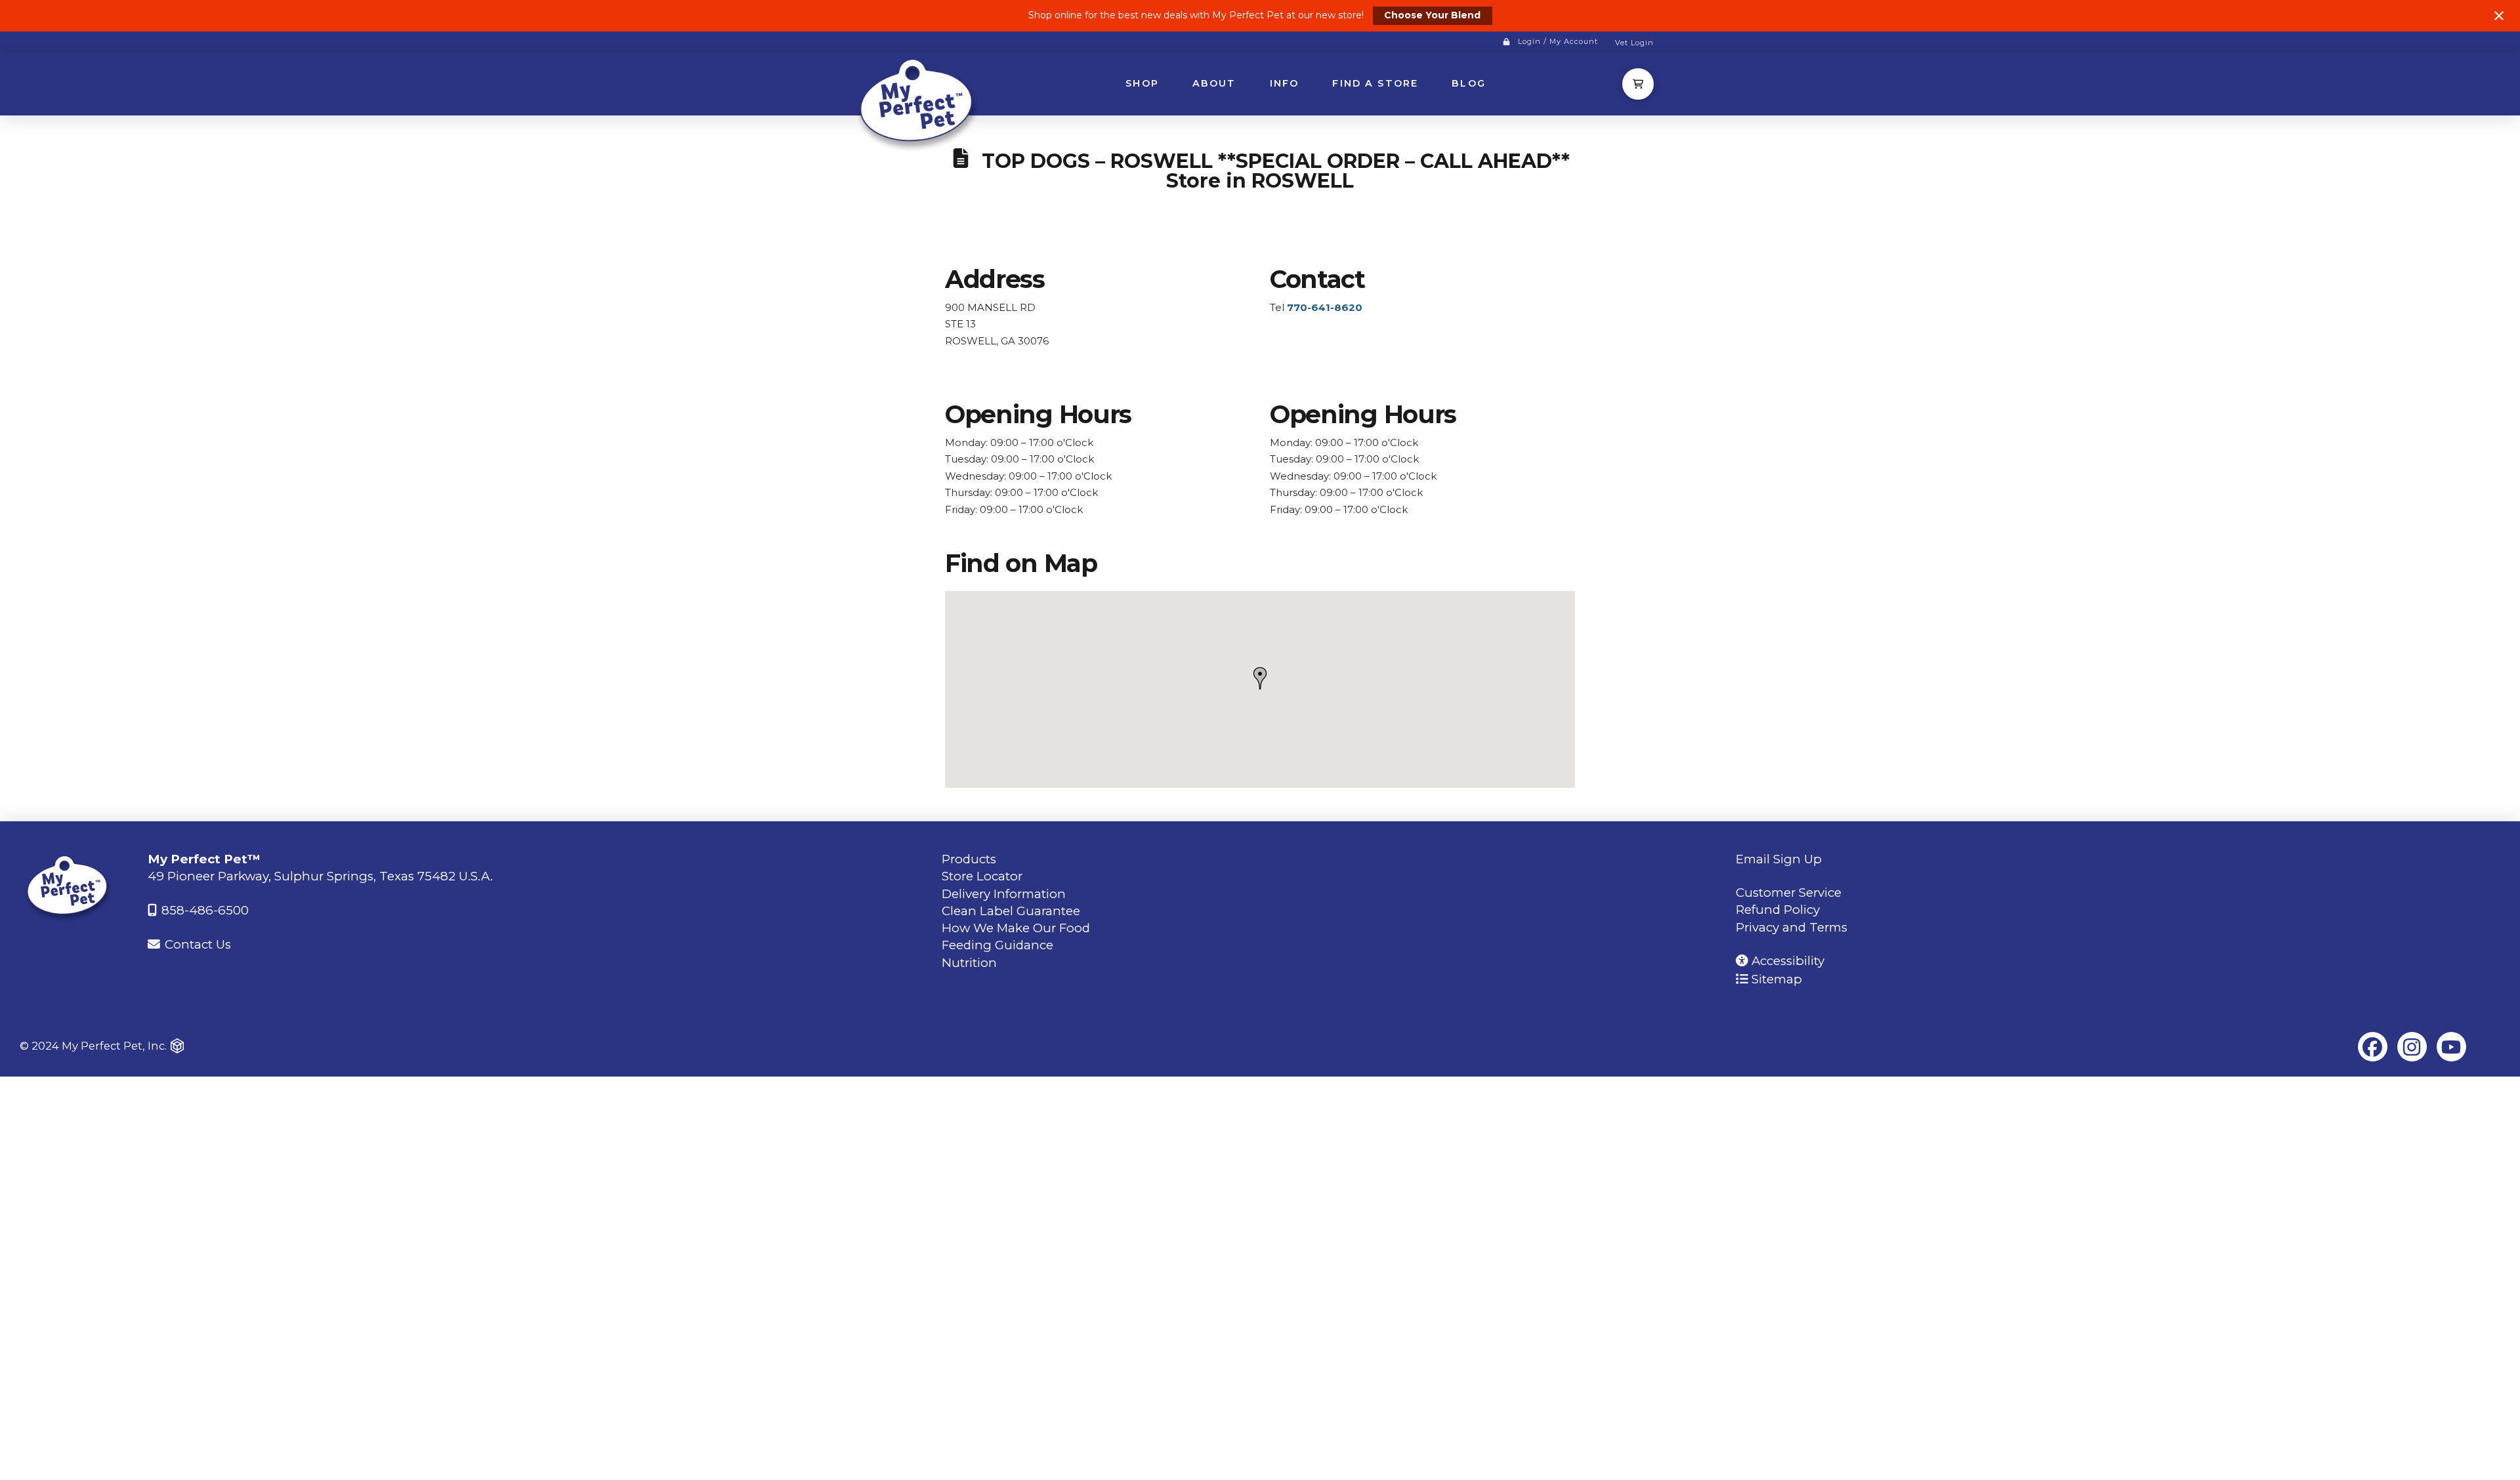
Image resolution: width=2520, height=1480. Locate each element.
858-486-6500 (203, 910)
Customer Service (1789, 893)
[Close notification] (2499, 16)
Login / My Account (1558, 41)
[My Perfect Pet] (919, 103)
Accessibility (1786, 961)
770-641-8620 (1325, 307)
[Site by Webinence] (177, 1046)
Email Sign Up (1779, 859)
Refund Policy (1778, 910)
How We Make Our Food (1016, 928)
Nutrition (969, 963)
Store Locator (982, 876)
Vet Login (1634, 43)
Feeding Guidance (997, 945)
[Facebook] (2373, 1047)
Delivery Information (1004, 894)
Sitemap (1775, 979)
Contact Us (196, 944)
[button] (1638, 84)
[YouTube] (2451, 1047)
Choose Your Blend (1432, 15)
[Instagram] (2412, 1047)
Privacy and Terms (1792, 927)
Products (969, 859)
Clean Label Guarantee (1011, 911)
